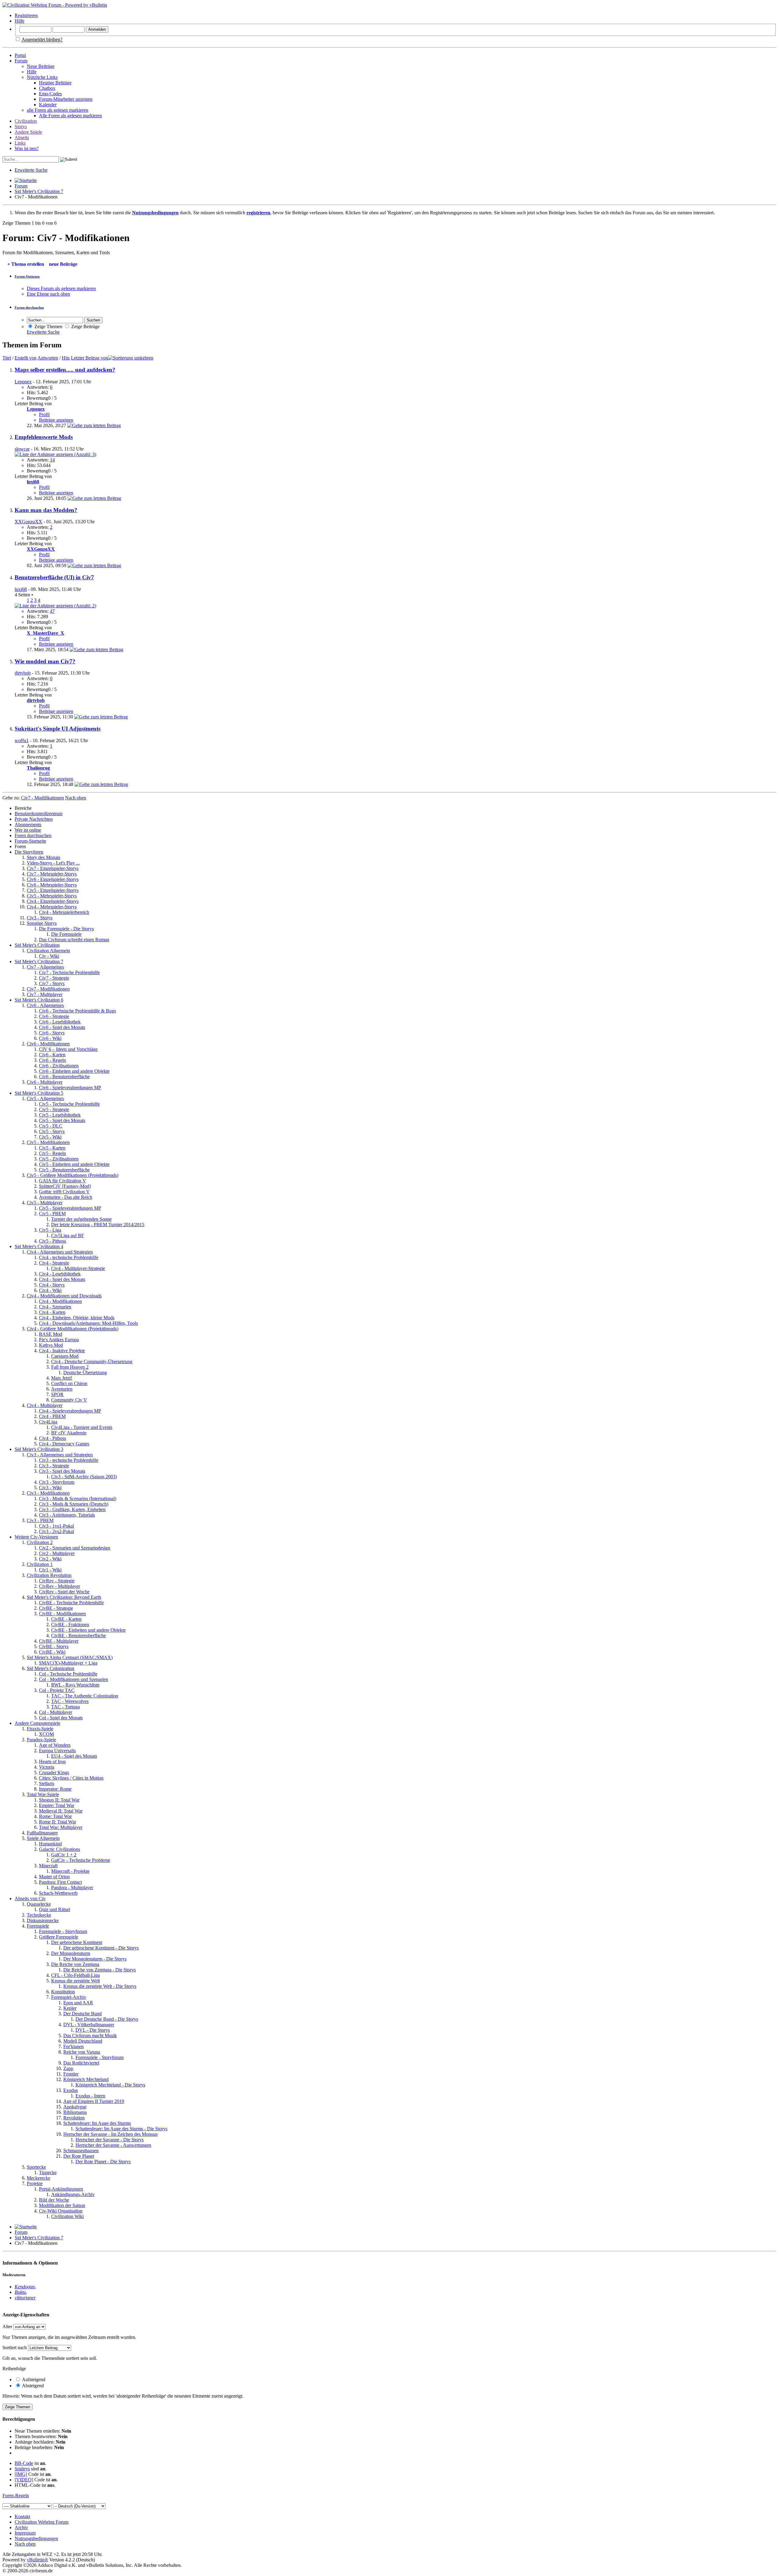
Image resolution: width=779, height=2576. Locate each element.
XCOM (46, 1734)
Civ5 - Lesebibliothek (60, 1115)
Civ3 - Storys (40, 918)
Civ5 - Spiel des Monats (62, 1120)
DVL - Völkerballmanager (89, 2025)
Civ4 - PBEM (52, 1416)
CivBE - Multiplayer (59, 1641)
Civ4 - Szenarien (55, 1307)
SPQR (57, 1394)
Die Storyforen (29, 852)
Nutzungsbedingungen (36, 2538)
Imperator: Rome (55, 1789)
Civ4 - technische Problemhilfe (69, 1257)
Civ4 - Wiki (50, 1290)
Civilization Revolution (49, 1575)
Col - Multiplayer (56, 1712)
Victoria (47, 1767)
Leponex (23, 382)
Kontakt (22, 2516)
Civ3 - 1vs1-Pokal (56, 1526)
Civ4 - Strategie (54, 1263)
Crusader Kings (54, 1772)
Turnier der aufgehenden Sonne (81, 1219)
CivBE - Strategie (56, 1608)
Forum (21, 61)
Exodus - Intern (90, 2096)
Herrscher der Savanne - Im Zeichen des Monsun (110, 2134)
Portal (20, 55)
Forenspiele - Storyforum (63, 1931)
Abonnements (28, 825)
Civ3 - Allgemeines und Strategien (60, 1455)
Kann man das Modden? (46, 510)
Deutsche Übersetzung (85, 1372)
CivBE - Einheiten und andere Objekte (88, 1630)
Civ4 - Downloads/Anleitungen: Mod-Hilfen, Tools (88, 1323)
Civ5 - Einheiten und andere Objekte (74, 1164)
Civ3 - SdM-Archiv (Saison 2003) (84, 1477)
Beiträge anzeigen (56, 420)
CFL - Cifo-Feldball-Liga (75, 1975)
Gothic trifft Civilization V (64, 1192)
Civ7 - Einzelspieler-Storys (53, 868)
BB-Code (24, 2463)
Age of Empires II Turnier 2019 (94, 2101)
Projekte (35, 2183)
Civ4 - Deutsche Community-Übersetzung (92, 1362)
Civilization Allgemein (48, 951)
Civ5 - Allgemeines (45, 1098)
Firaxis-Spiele (40, 1729)
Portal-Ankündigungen (61, 2189)
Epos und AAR (78, 2003)
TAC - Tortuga (65, 1707)
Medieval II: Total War (61, 1811)
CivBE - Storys (54, 1646)
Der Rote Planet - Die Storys (103, 2162)
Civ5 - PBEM (52, 1214)
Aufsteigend (33, 2379)
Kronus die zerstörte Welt (75, 1981)
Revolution (74, 2118)
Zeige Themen (48, 326)
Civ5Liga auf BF (68, 1235)
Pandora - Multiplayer (72, 1888)
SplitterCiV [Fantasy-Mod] (65, 1186)
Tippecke (48, 2172)
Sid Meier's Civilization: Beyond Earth (64, 1597)
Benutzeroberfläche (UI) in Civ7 (54, 577)
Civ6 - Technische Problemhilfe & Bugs (77, 1011)
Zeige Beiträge (85, 326)
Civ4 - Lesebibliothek (60, 1274)
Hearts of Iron (52, 1762)
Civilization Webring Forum (42, 2522)
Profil (44, 414)
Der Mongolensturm (71, 1953)
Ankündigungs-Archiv (73, 2194)
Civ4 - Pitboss (52, 1438)
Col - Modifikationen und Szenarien (73, 1679)
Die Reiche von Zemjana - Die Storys (100, 1970)
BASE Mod (51, 1334)
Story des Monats (44, 857)
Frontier (71, 2074)
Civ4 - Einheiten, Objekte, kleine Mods (77, 1318)
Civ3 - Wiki (50, 1488)
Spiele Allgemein (43, 1838)
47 (52, 611)
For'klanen (73, 2046)
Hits (66, 358)
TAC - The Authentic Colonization (85, 1696)
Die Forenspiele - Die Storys (66, 929)
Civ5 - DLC (51, 1126)
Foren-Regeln (16, 2495)
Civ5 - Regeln (52, 1153)
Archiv (21, 2527)
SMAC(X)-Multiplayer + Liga (68, 1663)
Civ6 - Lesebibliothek (60, 1022)
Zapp (68, 2068)
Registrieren (26, 15)
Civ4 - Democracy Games (64, 1444)
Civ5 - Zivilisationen (59, 1159)
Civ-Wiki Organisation (61, 2211)
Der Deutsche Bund (82, 2014)
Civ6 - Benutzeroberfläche (64, 1077)
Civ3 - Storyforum (57, 1482)
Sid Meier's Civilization (37, 945)
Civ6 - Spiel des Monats (62, 1027)
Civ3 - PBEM (40, 1520)
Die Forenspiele (66, 934)
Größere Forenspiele (59, 1937)
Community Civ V (69, 1400)
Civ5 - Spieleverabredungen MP (70, 1208)
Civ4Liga (48, 1422)
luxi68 (21, 589)
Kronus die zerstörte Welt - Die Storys (100, 1986)
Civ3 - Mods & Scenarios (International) (78, 1499)
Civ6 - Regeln (52, 1060)
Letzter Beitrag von (89, 358)
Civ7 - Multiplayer (45, 994)
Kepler (70, 2008)
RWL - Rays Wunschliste (75, 1685)
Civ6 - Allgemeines (45, 1005)
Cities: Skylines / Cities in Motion (71, 1778)
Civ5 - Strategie (54, 1109)
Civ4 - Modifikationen (60, 1301)
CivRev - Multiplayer (59, 1586)
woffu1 (22, 741)
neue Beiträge (63, 264)
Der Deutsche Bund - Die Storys (107, 2019)
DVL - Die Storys (93, 2030)
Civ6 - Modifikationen (48, 1044)
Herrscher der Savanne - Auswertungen (113, 2145)
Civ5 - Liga (50, 1230)
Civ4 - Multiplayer (45, 1405)
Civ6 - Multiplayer (45, 1082)
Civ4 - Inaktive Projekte (62, 1351)
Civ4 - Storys (52, 1285)
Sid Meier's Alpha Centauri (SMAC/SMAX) (70, 1657)
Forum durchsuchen (29, 307)
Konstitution (63, 1992)
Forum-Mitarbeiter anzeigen (66, 99)
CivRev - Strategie (57, 1581)
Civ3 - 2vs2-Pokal (56, 1531)
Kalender (48, 105)
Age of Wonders (55, 1745)
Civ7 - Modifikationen (48, 989)
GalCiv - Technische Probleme (81, 1860)
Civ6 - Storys (52, 1033)
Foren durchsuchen (33, 835)
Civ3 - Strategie (54, 1466)
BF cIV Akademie (69, 1433)
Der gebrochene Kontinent (77, 1942)
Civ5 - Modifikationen (48, 1142)
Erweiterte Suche (31, 170)
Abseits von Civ (30, 1899)
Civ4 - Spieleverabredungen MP (70, 1411)
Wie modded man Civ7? (45, 661)
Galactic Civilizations (59, 1849)
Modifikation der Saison (62, 2205)
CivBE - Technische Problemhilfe (71, 1603)
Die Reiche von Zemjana (75, 1964)
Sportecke (36, 2167)
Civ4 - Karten (52, 1312)
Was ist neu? (27, 148)
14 (52, 460)
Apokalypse (75, 2107)
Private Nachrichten (34, 819)
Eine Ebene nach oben (48, 294)
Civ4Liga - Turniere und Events (82, 1427)
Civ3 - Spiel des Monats (62, 1471)
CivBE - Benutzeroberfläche (79, 1635)
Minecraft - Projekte (70, 1871)
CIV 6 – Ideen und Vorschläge (68, 1049)
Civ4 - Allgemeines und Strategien (60, 1252)
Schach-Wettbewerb (58, 1893)
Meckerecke (38, 2178)
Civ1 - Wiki (50, 1570)
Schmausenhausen (81, 2151)
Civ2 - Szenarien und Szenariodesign (75, 1548)
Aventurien (62, 1389)
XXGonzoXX (28, 522)
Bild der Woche (54, 2200)
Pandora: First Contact (60, 1882)
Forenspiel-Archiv (69, 1997)
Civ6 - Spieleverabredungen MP (70, 1088)
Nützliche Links (42, 77)
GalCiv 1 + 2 (64, 1855)
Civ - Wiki (49, 956)
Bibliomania (75, 2112)
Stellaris (47, 1783)
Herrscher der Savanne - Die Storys (110, 2140)
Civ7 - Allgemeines (45, 967)
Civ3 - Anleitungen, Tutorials (67, 1515)
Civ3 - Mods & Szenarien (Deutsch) (74, 1504)
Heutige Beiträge (55, 83)
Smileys (22, 2469)
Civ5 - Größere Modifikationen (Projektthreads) (73, 1175)
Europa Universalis (57, 1751)
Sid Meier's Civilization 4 (39, 1246)
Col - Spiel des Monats (61, 1718)
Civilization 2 (40, 1542)
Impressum (25, 2533)
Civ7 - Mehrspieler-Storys (52, 874)
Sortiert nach (15, 2348)
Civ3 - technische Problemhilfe (69, 1460)
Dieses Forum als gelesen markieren (61, 288)
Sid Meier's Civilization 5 (39, 1093)
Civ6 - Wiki (50, 1038)
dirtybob (23, 673)
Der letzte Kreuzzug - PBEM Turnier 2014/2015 (98, 1225)
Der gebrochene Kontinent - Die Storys (101, 1948)
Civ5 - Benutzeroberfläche (64, 1170)
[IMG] (21, 2474)
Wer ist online (28, 830)
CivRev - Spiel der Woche (64, 1592)
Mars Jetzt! (62, 1378)
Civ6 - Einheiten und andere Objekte (74, 1071)
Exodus (71, 2090)
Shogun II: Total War (59, 1800)
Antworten (48, 358)
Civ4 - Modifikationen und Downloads (64, 1296)
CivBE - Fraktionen (70, 1625)
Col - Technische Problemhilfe (68, 1674)
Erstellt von (26, 358)
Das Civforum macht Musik (90, 2036)
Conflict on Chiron (69, 1383)
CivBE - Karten (66, 1619)
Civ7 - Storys (52, 983)
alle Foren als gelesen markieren (58, 110)
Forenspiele (38, 1926)
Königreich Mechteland (86, 2079)
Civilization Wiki (67, 2216)
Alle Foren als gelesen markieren (70, 116)
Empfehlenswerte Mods (44, 437)
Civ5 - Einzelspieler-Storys (53, 890)
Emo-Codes (50, 94)
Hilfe (19, 21)
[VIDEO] (24, 2480)
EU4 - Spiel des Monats (74, 1756)
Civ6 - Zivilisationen (59, 1066)
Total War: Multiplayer (61, 1827)
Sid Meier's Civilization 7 (39, 191)
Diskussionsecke (43, 1920)
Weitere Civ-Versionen (36, 1537)
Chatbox (47, 88)
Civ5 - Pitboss (52, 1241)
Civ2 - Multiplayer (57, 1553)
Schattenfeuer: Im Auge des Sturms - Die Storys (121, 2129)
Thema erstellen (26, 264)
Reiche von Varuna (82, 2052)
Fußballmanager (42, 1833)
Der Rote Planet (79, 2156)
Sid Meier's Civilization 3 (39, 1449)
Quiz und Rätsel (54, 1909)
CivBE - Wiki (52, 1652)
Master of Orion (54, 1877)
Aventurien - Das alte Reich (66, 1197)
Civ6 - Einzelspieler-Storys (53, 879)
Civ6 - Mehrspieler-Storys (52, 885)
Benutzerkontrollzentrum (38, 814)
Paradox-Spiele (41, 1740)
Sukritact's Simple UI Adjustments (58, 729)
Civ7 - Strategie (54, 978)
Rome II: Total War (58, 1822)
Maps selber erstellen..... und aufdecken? (65, 370)
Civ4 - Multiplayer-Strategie (78, 1268)
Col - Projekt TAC (57, 1690)
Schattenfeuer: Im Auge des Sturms (97, 2123)
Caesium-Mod (65, 1356)
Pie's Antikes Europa (59, 1340)
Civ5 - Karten (52, 1148)
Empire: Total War (57, 1805)
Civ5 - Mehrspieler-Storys (52, 896)
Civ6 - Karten (52, 1055)
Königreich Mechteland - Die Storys (110, 2085)
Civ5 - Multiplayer (45, 1203)
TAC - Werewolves (70, 1701)
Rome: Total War (55, 1816)
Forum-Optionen (27, 276)
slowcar (22, 449)
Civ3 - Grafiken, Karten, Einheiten (72, 1509)
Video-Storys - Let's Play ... (53, 863)
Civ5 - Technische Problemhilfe (69, 1104)
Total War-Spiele (43, 1794)
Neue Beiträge (41, 66)
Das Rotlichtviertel (81, 2063)
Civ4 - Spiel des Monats (62, 1279)
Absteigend (32, 2386)
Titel (7, 358)
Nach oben (76, 798)
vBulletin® (37, 2560)
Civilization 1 (40, 1564)
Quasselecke (39, 1904)
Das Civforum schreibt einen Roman (74, 940)
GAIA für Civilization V (63, 1181)
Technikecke (39, 1915)
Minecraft (48, 1866)
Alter (7, 2327)
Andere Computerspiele (37, 1723)
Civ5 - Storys (52, 1131)
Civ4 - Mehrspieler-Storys (52, 907)
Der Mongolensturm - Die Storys (95, 1959)
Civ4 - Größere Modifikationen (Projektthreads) (73, 1329)
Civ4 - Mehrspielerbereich (64, 912)
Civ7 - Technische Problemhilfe (69, 972)
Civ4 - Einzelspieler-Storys (53, 901)
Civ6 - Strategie (54, 1016)
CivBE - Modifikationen (62, 1614)
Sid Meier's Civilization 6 (39, 1000)
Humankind (50, 1844)
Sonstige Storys (42, 923)
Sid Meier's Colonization (51, 1668)
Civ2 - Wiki (50, 1559)
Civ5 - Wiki (50, 1137)
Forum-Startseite (30, 841)
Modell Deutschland (83, 2041)
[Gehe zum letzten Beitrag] (94, 425)
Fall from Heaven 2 (70, 1367)
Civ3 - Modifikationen (48, 1493)
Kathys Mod (51, 1345)
